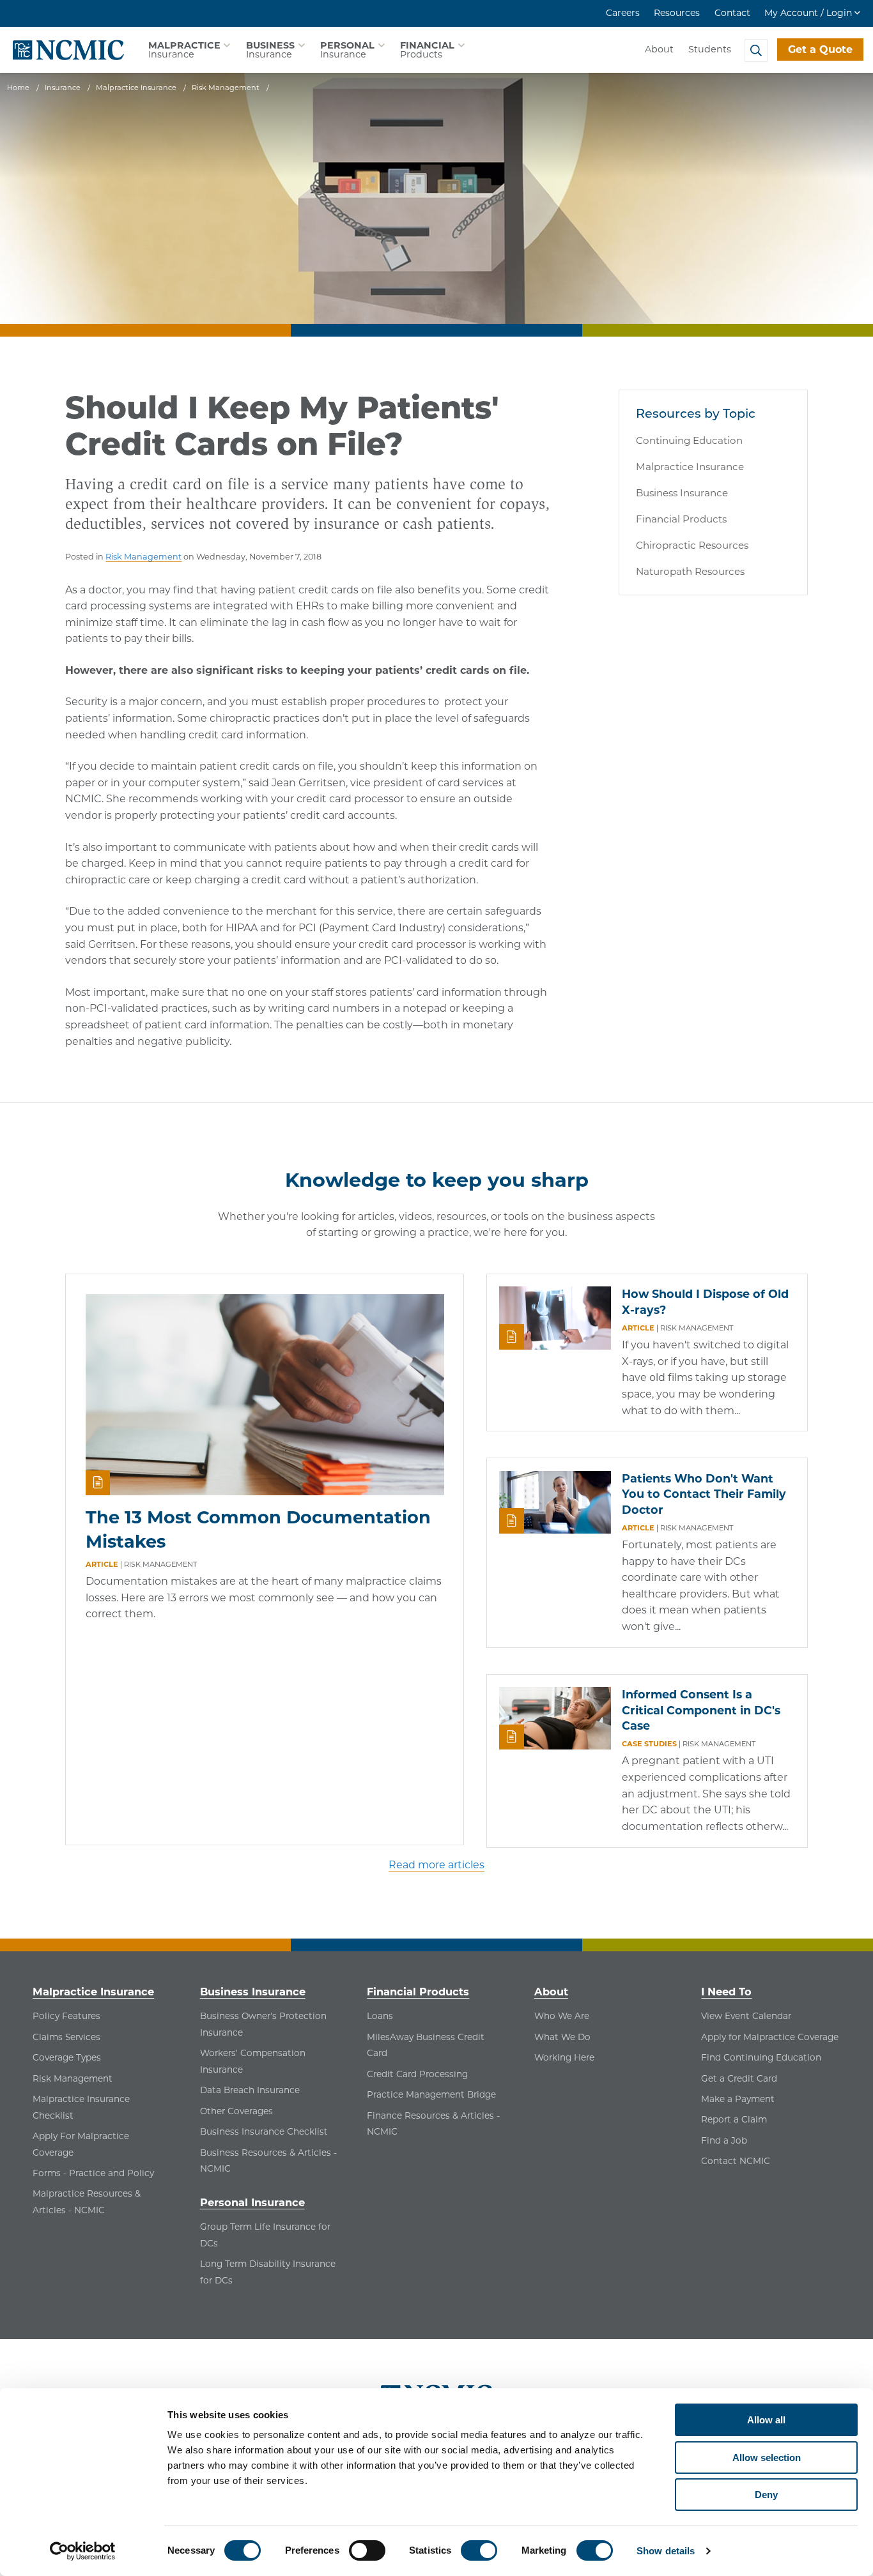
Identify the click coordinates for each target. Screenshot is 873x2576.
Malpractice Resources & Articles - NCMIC (87, 2202)
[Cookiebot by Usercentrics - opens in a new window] (83, 2551)
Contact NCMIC (736, 2161)
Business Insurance (682, 493)
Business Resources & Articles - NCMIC (268, 2161)
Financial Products (681, 519)
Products (427, 50)
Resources (677, 13)
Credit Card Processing (417, 2074)
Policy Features (66, 2016)
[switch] (367, 2550)
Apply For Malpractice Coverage (81, 2144)
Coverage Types (67, 2057)
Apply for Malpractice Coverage (770, 2037)
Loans (380, 2016)
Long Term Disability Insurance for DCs (268, 2272)
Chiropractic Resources (692, 545)
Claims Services (66, 2037)
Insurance (184, 50)
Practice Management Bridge (431, 2094)
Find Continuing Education (761, 2057)
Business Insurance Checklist (264, 2131)
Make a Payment (738, 2099)
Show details (666, 2551)
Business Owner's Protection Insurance (263, 2024)
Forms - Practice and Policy (93, 2173)
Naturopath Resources (690, 571)
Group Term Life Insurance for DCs (265, 2235)
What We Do (562, 2037)
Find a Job (724, 2140)
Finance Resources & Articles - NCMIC (433, 2124)
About (659, 49)
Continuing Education (689, 440)
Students (710, 49)
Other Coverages (236, 2111)
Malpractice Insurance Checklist (81, 2107)
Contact (732, 13)
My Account (808, 13)
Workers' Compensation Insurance (253, 2061)
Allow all (766, 2420)
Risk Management (143, 557)
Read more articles (436, 1865)
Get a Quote (820, 50)
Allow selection (767, 2458)
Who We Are (562, 2016)
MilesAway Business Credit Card (426, 2045)
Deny (766, 2495)
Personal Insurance (252, 2202)
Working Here (564, 2057)
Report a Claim (734, 2119)
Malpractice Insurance (690, 467)
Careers (623, 13)
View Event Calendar (746, 2016)
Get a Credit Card (739, 2078)
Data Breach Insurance (250, 2090)
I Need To (726, 1992)
